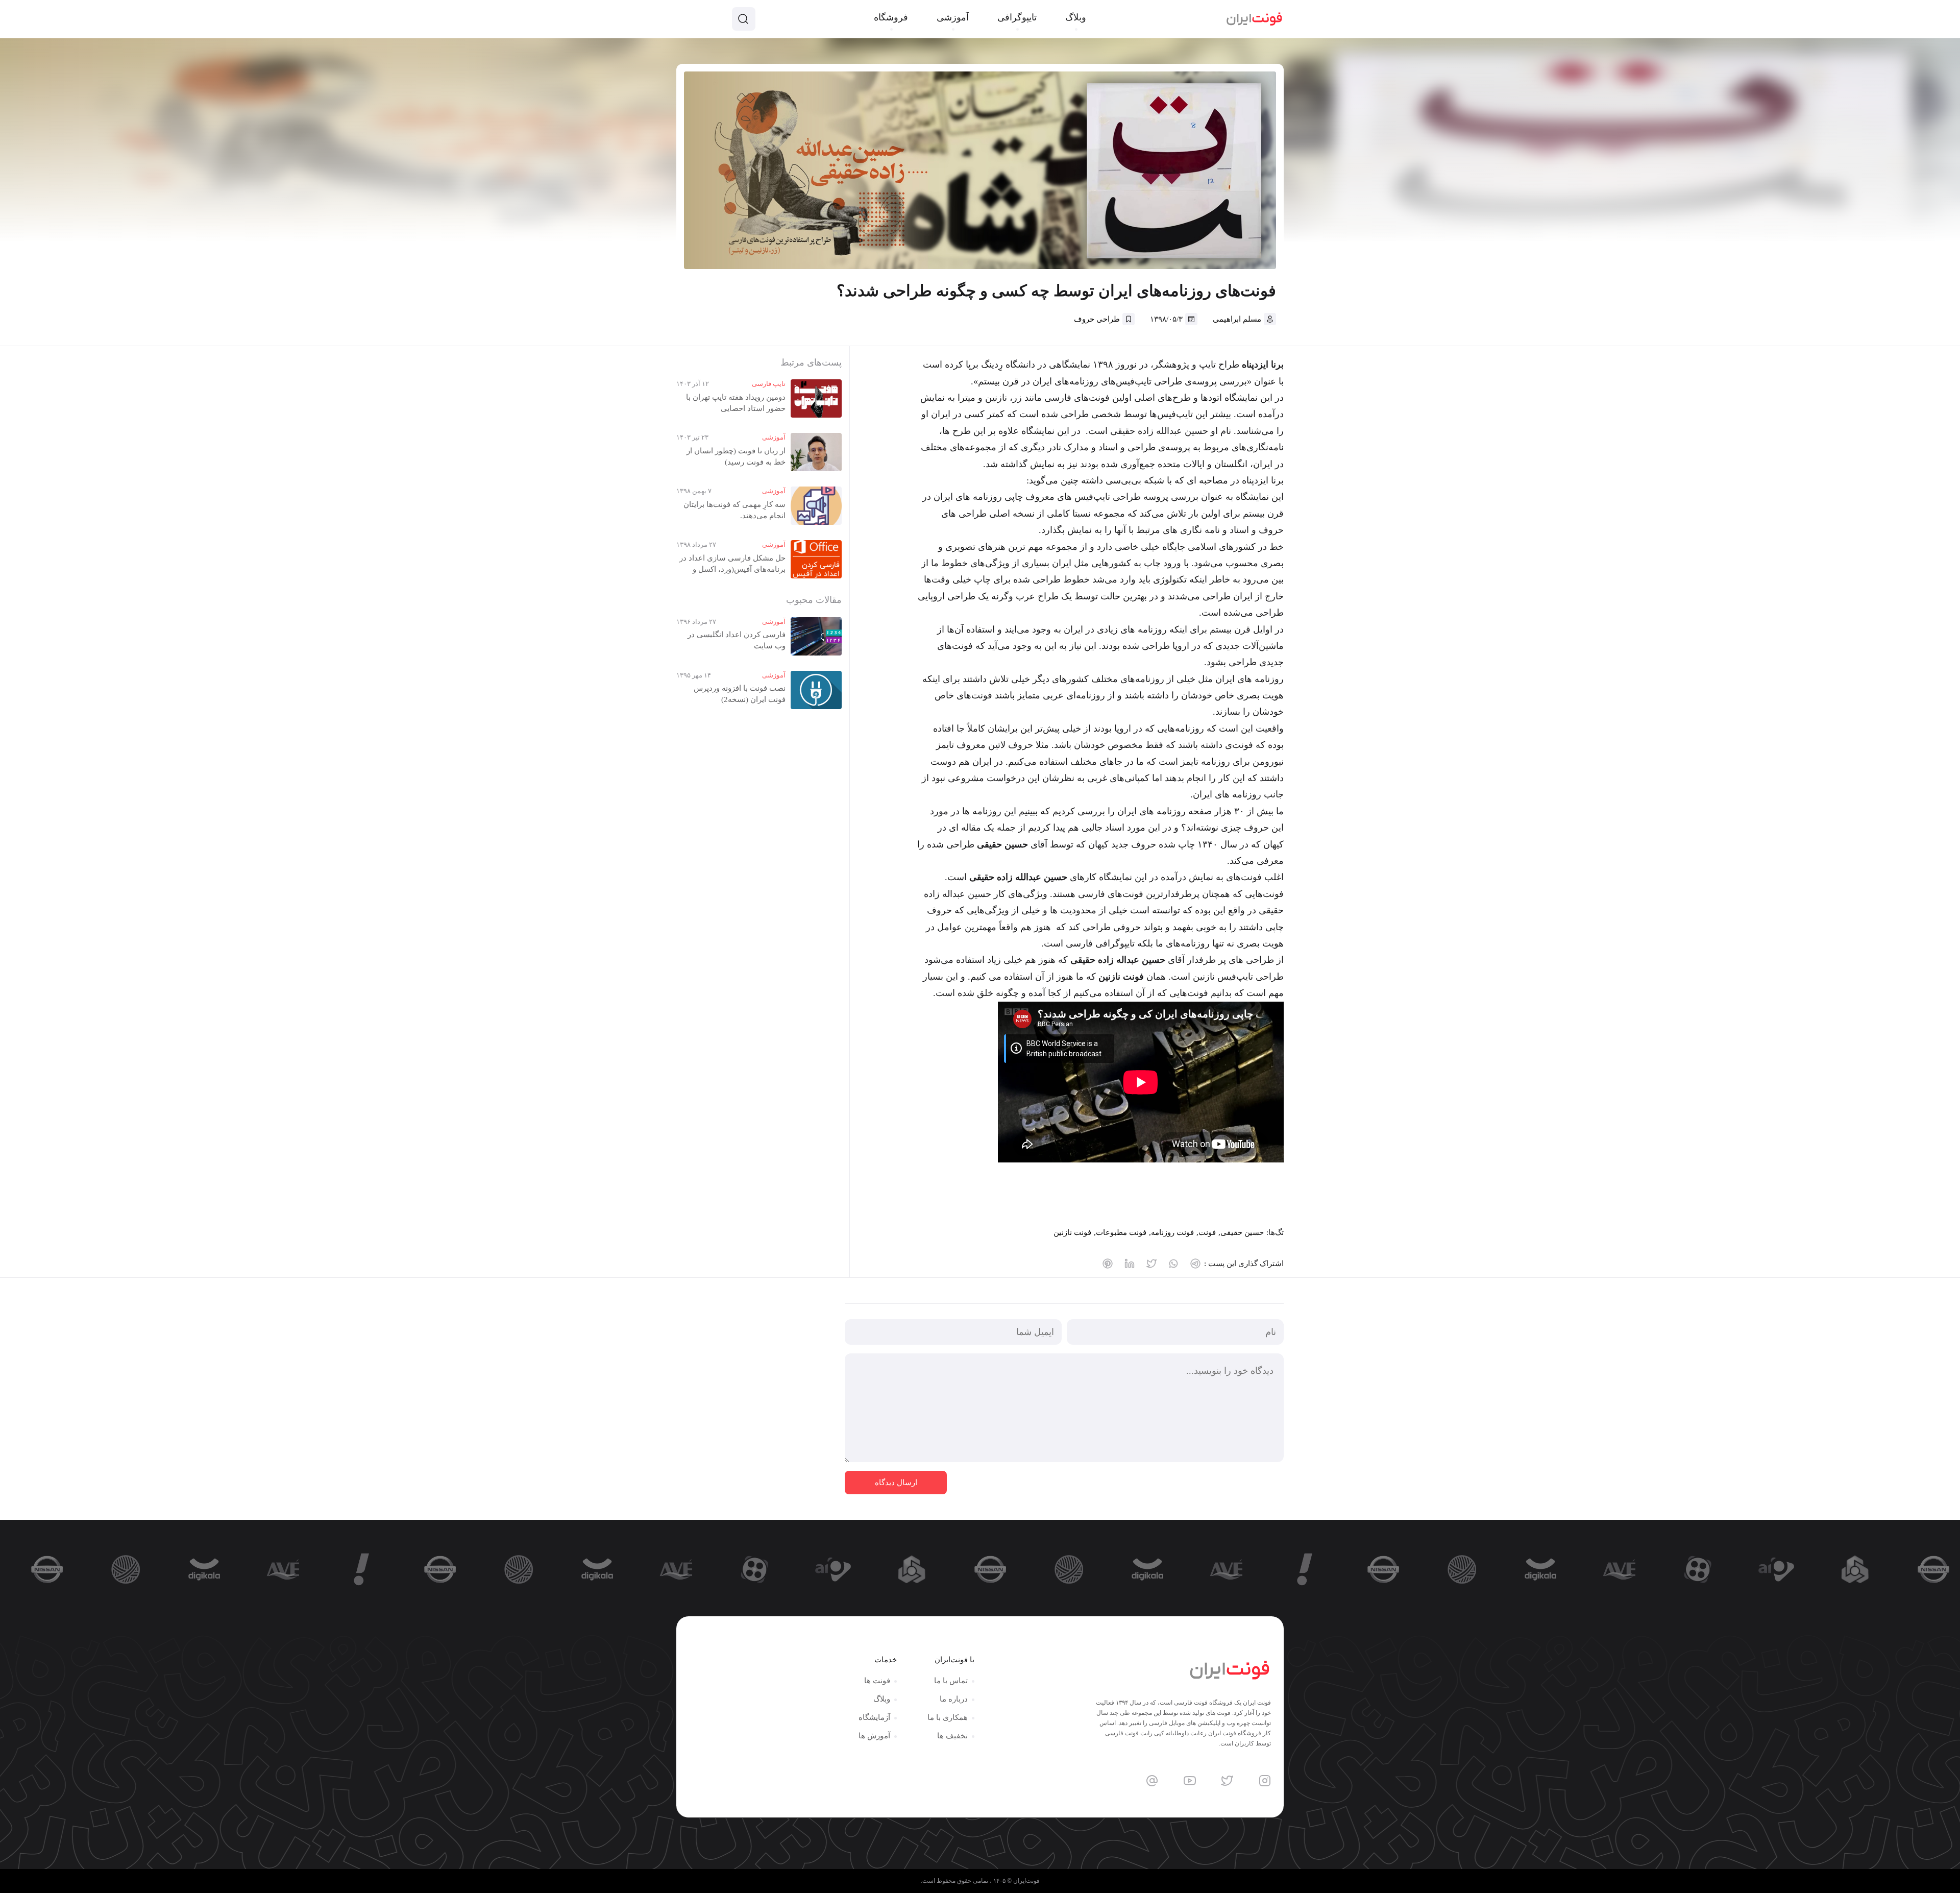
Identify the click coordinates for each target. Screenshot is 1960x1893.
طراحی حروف (1097, 319)
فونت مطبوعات (1121, 1232)
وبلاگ (882, 1699)
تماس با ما (951, 1681)
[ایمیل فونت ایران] (1152, 1781)
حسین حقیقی (1242, 1232)
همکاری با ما (948, 1717)
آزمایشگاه (874, 1717)
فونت (1207, 1232)
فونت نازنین (1072, 1232)
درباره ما (954, 1699)
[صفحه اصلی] (1254, 19)
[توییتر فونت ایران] (1227, 1781)
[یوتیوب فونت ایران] (1190, 1781)
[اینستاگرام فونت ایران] (1265, 1781)
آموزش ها (874, 1736)
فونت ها (877, 1681)
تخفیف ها (952, 1736)
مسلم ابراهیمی (1237, 319)
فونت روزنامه (1172, 1232)
